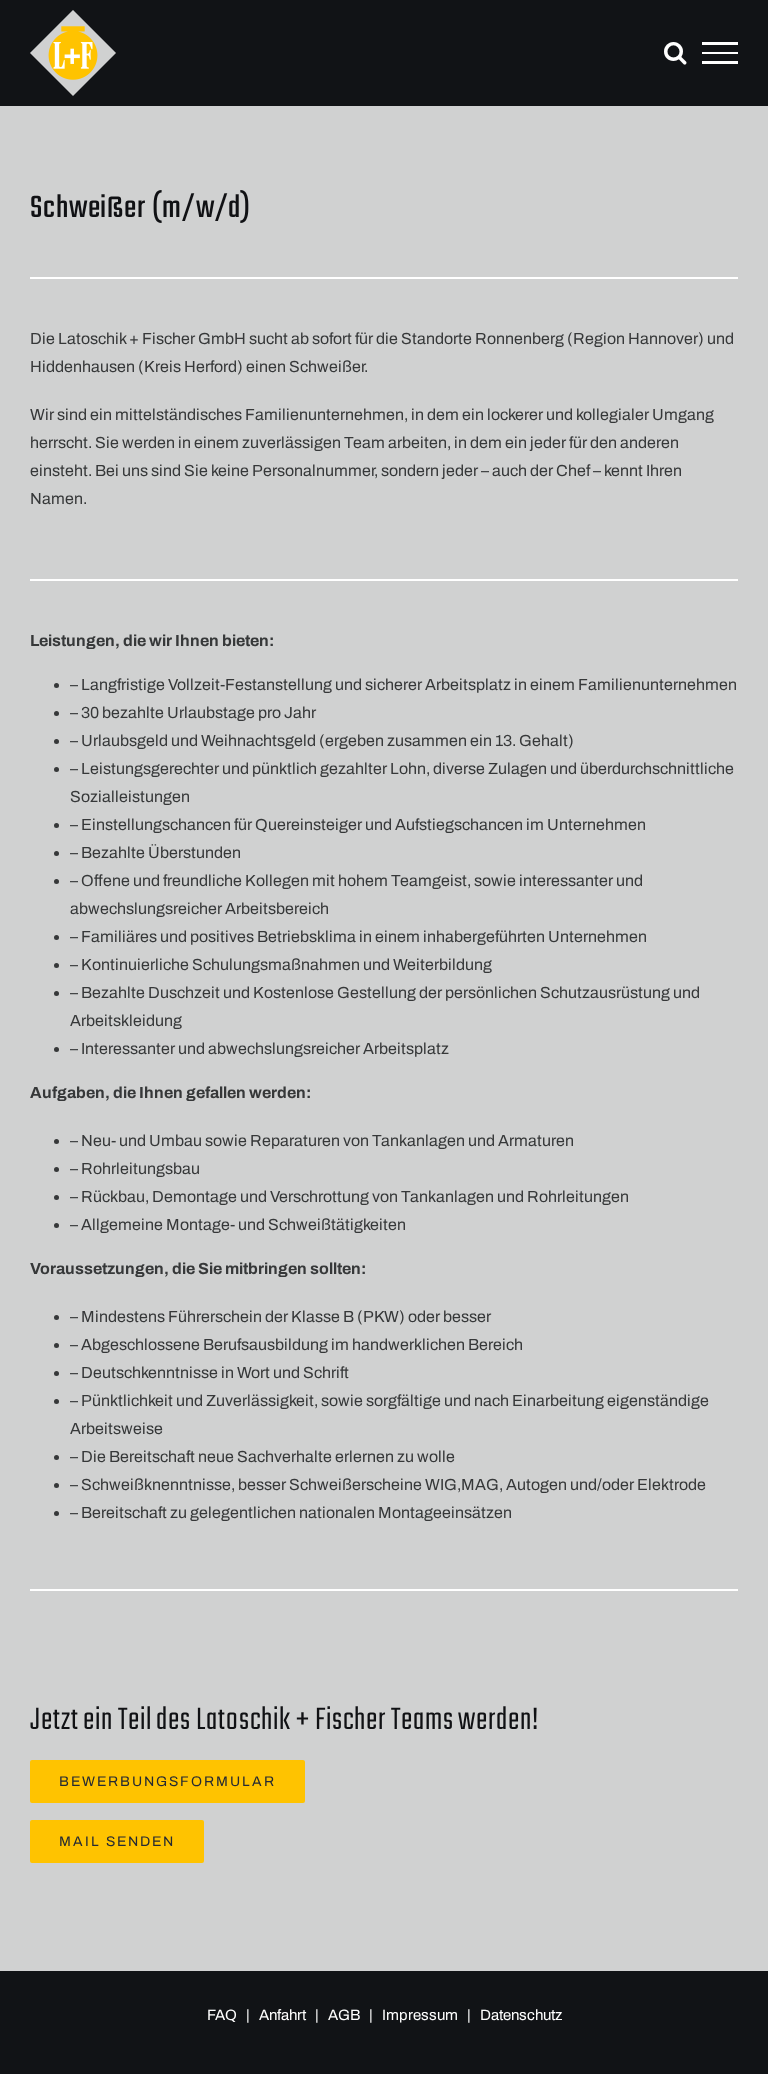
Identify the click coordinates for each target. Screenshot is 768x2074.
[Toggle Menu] (720, 53)
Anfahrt (282, 2015)
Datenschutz (521, 2015)
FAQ (222, 2015)
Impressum (421, 2015)
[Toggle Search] (675, 52)
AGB (345, 2015)
